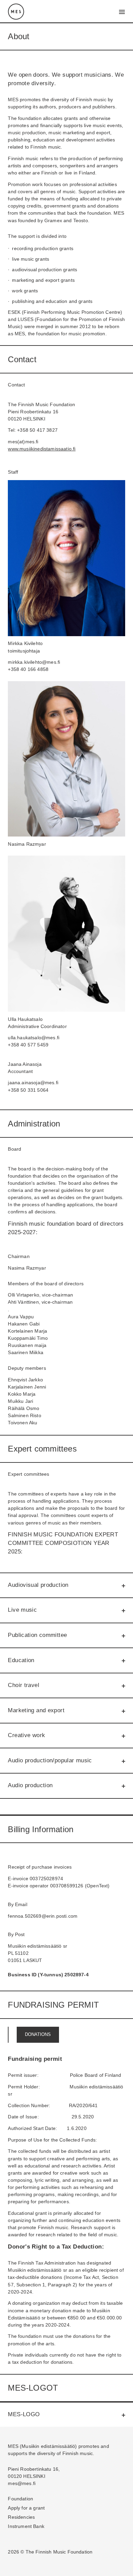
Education (21, 1660)
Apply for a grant (26, 2508)
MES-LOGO (24, 2414)
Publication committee (37, 1635)
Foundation (20, 2499)
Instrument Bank (26, 2526)
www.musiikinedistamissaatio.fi (42, 449)
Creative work (26, 1735)
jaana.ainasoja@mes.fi (33, 1083)
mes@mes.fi (22, 2483)
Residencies (21, 2517)
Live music (22, 1610)
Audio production (30, 1785)
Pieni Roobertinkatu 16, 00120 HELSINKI (34, 2473)
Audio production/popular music (50, 1760)
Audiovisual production (38, 1585)
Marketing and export (36, 1710)
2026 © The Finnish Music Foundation (50, 2552)
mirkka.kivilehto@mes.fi (34, 662)
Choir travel (24, 1685)
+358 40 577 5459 (28, 1045)
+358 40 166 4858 (28, 669)
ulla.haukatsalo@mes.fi (34, 1038)
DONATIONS (38, 2035)
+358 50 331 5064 (28, 1090)
